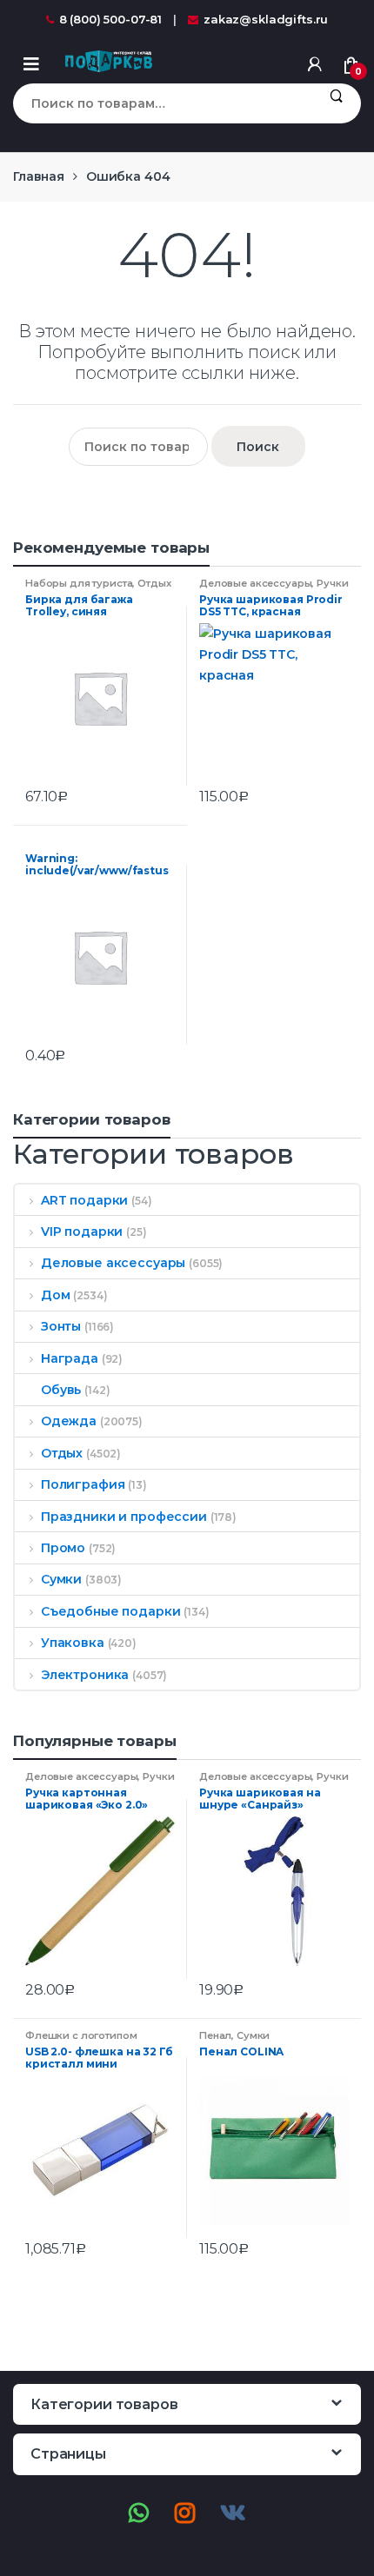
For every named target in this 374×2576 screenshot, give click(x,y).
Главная (39, 176)
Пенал (215, 2035)
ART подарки (84, 1200)
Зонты (61, 1326)
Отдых (154, 583)
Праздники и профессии (124, 1517)
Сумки (61, 1579)
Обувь (61, 1390)
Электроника (85, 1675)
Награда (70, 1358)
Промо (63, 1548)
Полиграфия (83, 1484)
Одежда (69, 1421)
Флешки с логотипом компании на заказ (81, 2041)
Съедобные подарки (110, 1611)
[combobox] (162, 103)
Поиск (336, 103)
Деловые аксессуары (255, 583)
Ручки (332, 583)
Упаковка (73, 1643)
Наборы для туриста (79, 583)
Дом (55, 1295)
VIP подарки (82, 1232)
